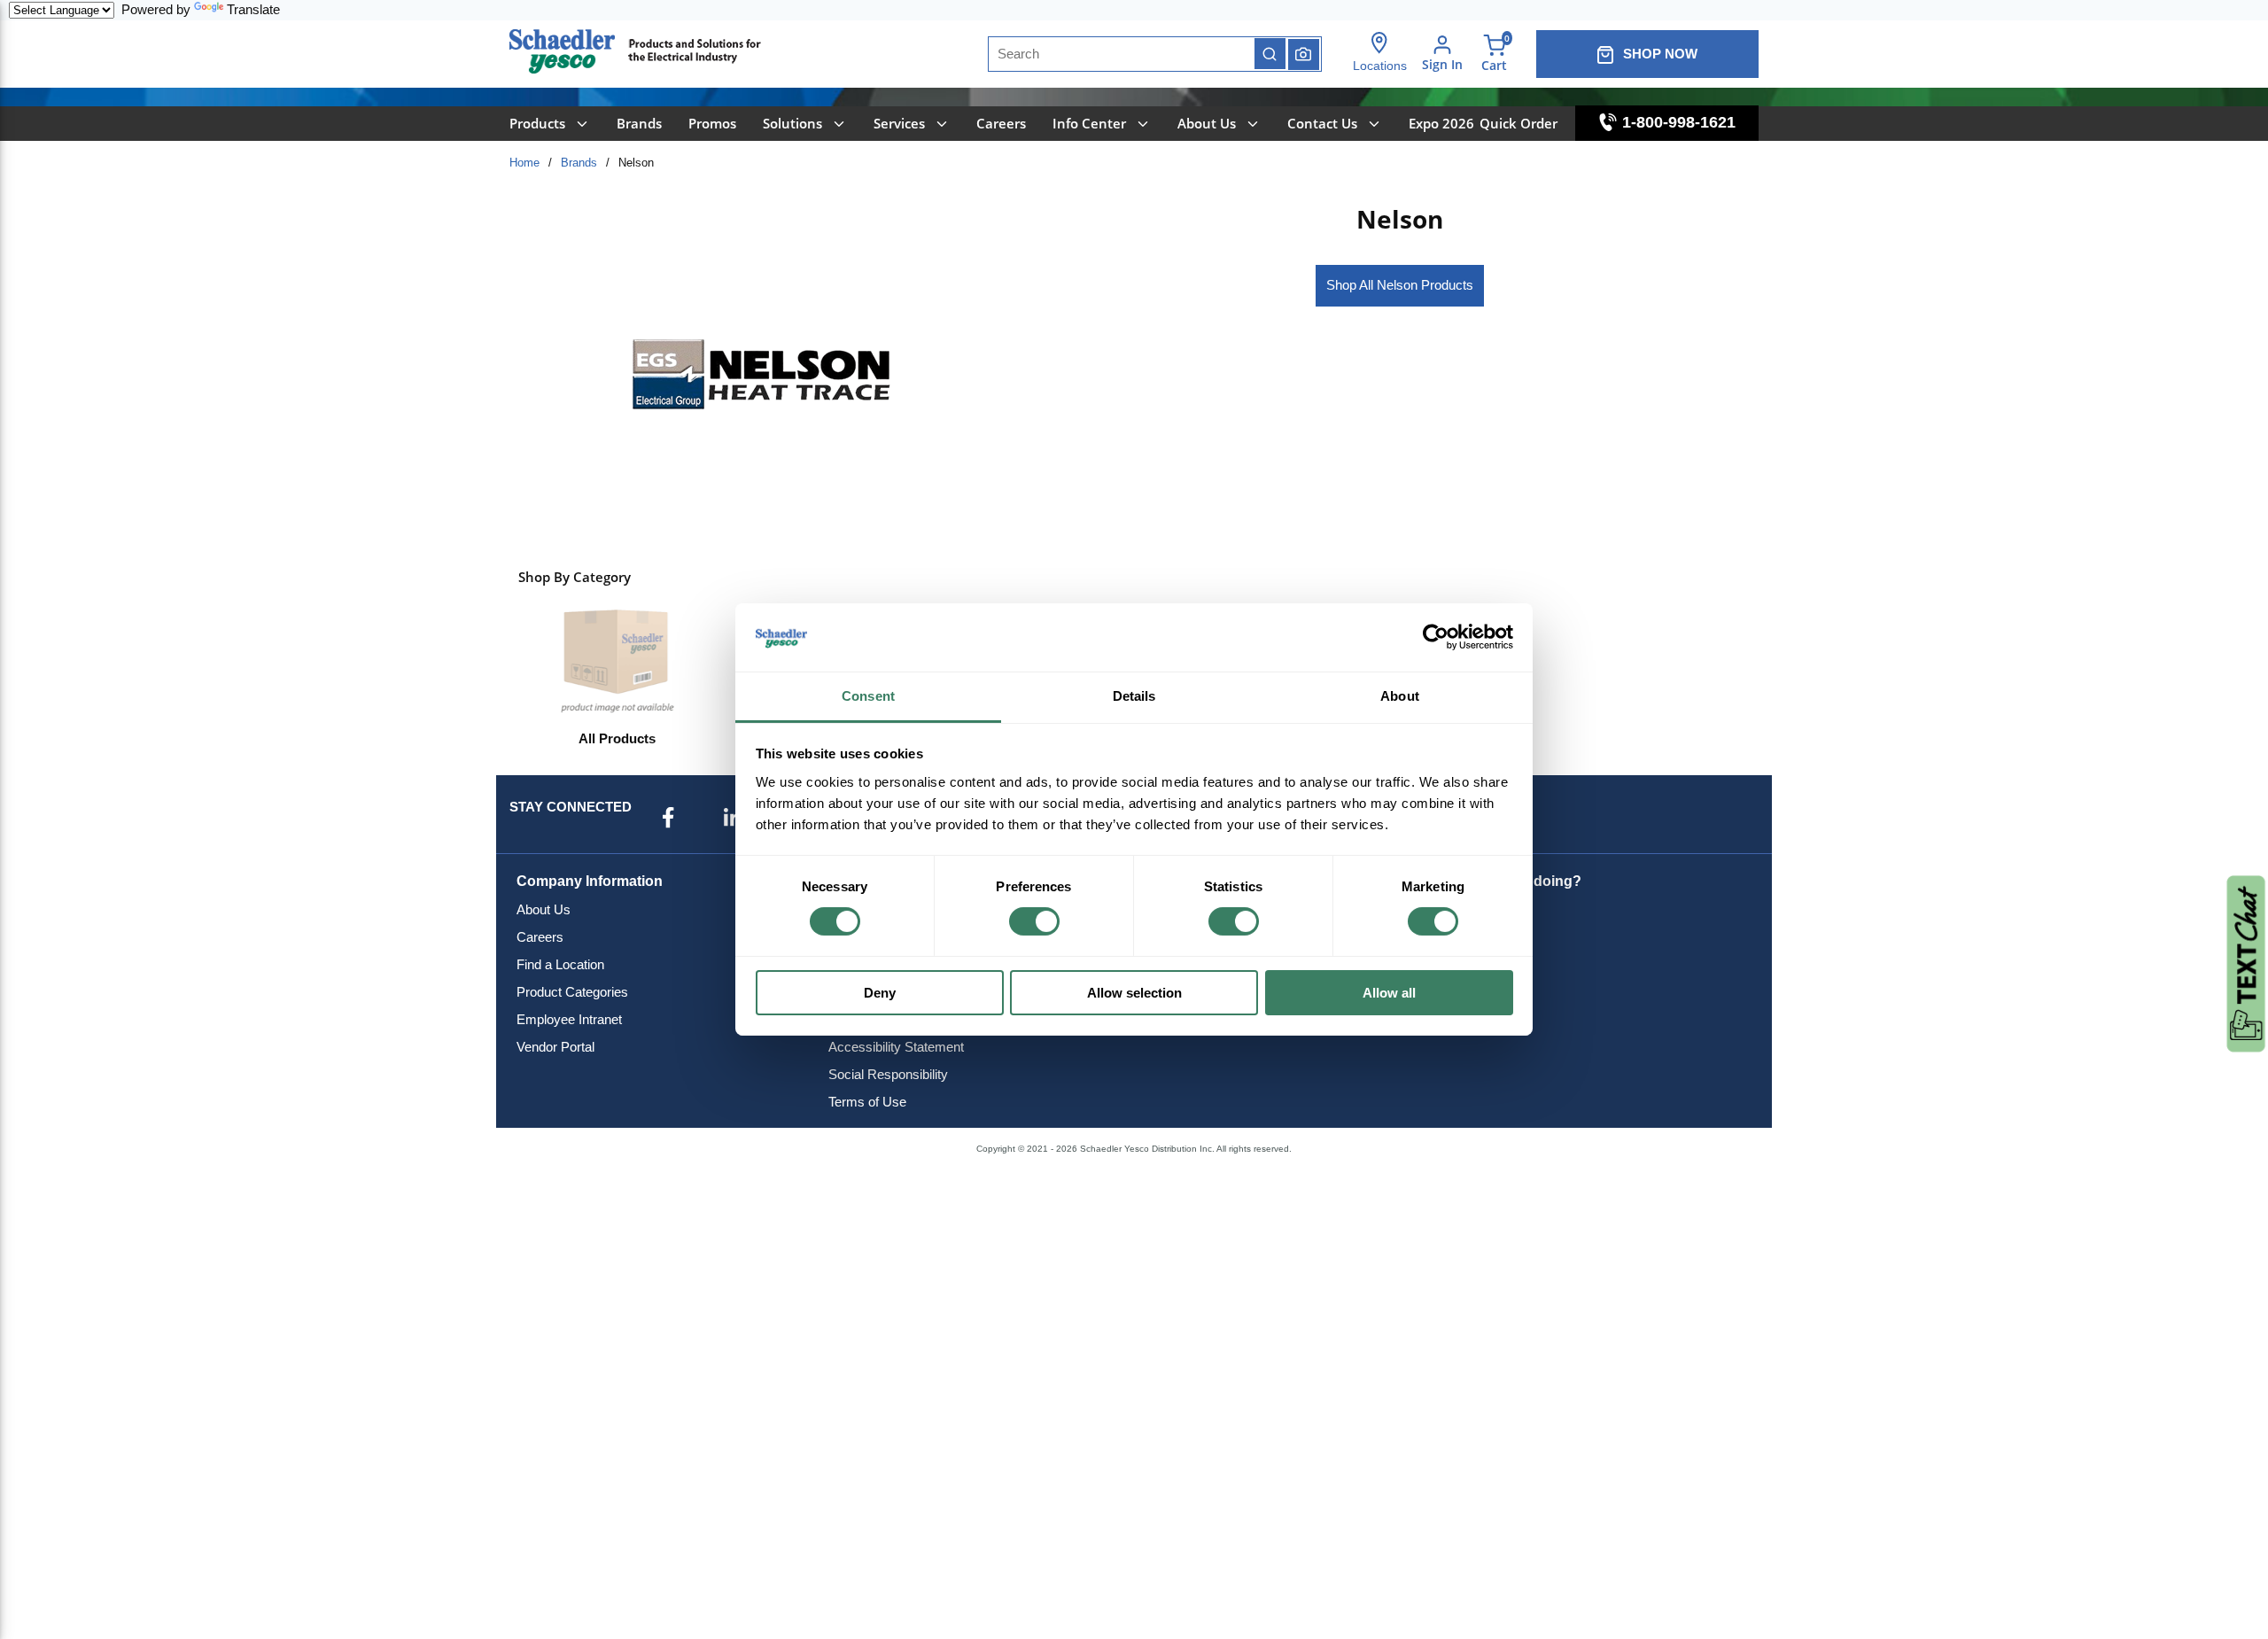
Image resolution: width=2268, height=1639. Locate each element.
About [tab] (1400, 696)
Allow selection (1134, 993)
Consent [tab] (868, 696)
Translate (253, 9)
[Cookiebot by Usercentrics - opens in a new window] (1436, 637)
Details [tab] (1134, 696)
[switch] (1034, 921)
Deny (880, 993)
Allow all (1389, 993)
